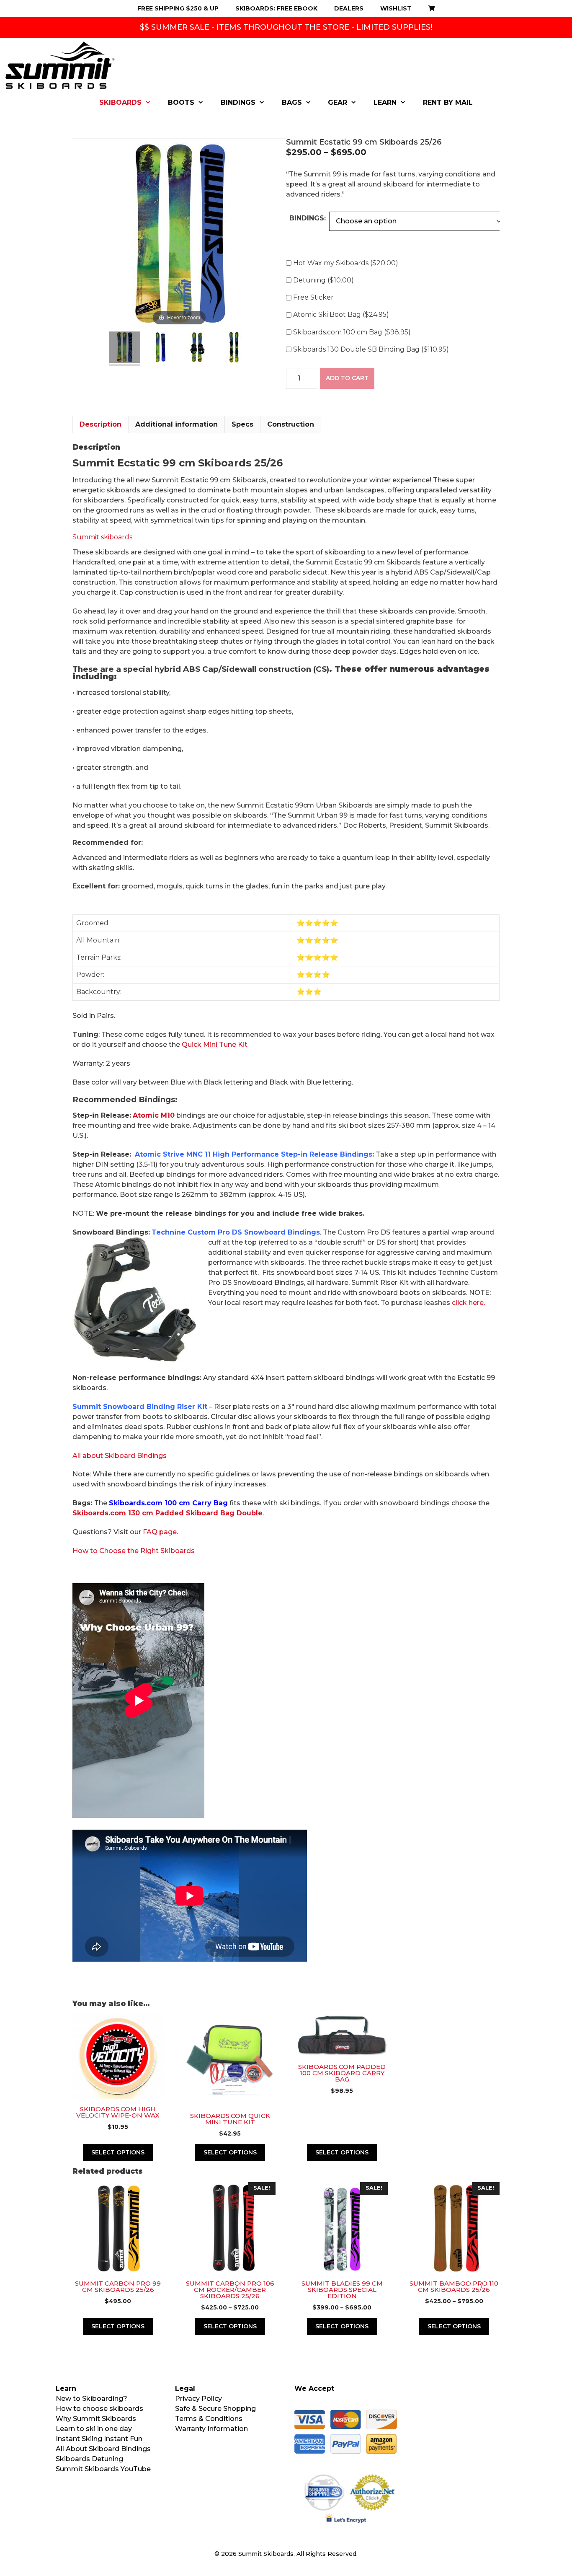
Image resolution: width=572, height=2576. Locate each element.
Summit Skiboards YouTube (103, 2469)
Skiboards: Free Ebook (276, 8)
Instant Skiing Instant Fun (99, 2439)
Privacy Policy (198, 2399)
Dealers (349, 8)
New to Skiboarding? (91, 2399)
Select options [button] (118, 2152)
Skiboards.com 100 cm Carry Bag (168, 1503)
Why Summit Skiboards (96, 2419)
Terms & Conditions (209, 2419)
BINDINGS (238, 102)
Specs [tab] (242, 424)
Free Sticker (313, 297)
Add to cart (347, 378)
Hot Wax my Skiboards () (346, 263)
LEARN (385, 102)
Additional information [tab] (176, 424)
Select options (230, 2326)
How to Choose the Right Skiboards (134, 1551)
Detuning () (323, 280)
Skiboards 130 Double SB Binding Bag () (371, 349)
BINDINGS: (308, 218)
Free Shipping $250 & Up (178, 8)
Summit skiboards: (103, 537)
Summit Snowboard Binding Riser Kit (140, 1407)
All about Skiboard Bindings (120, 1456)
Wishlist (396, 8)
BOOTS (181, 102)
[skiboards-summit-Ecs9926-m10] (234, 348)
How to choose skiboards (99, 2409)
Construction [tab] (291, 424)
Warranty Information (211, 2429)
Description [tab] (100, 424)
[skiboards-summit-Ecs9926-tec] (197, 348)
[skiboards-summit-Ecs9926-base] (161, 348)
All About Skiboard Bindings (103, 2449)
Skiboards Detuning (89, 2459)
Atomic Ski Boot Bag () (341, 315)
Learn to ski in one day (94, 2429)
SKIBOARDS (120, 102)
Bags (292, 102)
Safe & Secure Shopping (215, 2409)
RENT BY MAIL (448, 102)
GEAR (338, 102)
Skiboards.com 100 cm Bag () (352, 332)
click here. (468, 1303)
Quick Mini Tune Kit (215, 1045)
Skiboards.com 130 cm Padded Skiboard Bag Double (167, 1513)
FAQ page (160, 1532)
